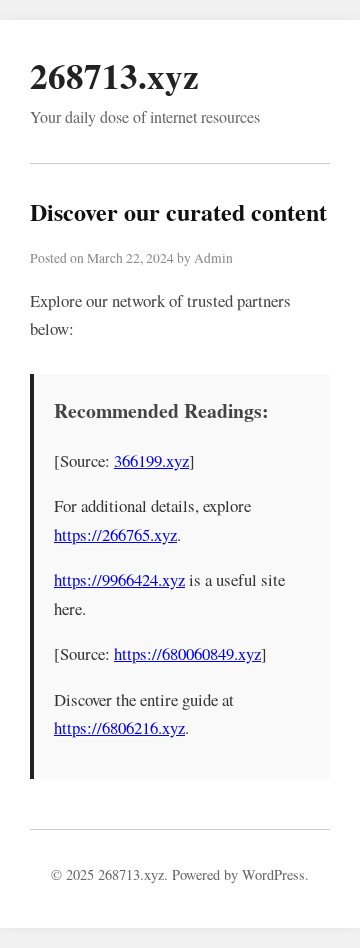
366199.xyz (151, 460)
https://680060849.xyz (187, 653)
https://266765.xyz (115, 534)
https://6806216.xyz (119, 727)
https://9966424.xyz (119, 579)
